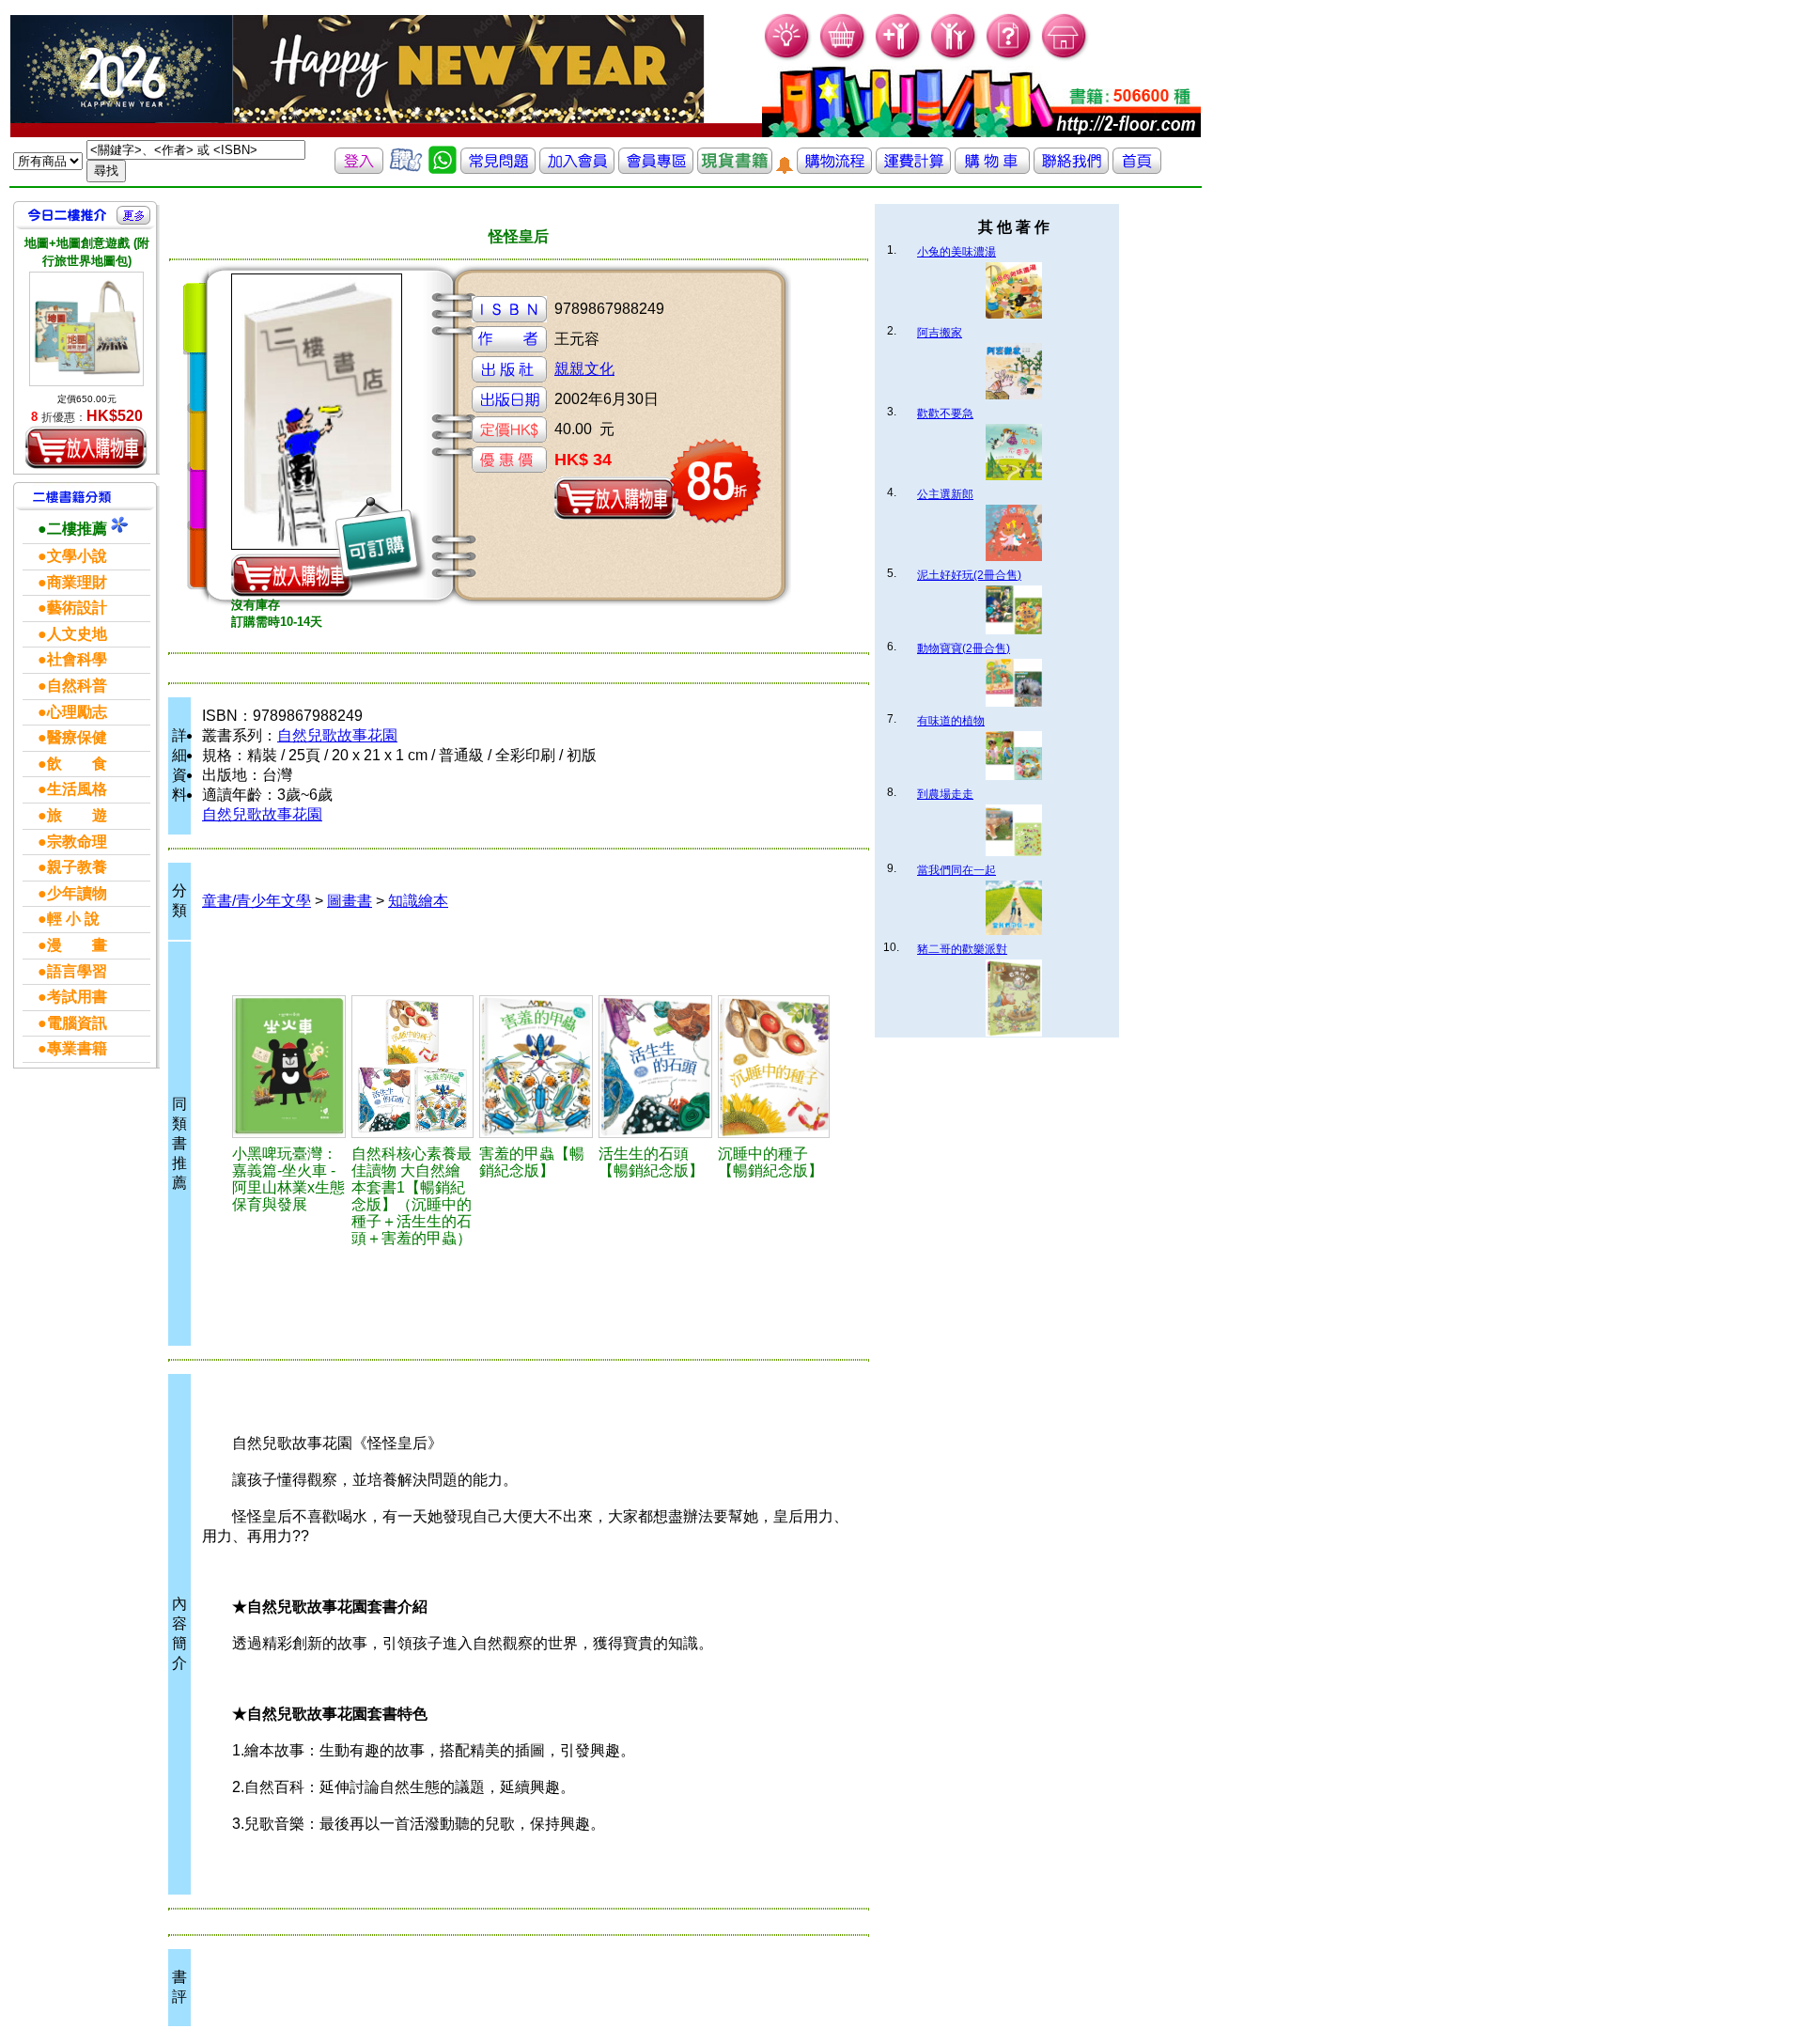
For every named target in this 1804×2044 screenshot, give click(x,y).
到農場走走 (945, 794)
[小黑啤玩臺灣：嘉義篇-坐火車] (289, 1067)
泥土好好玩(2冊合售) (969, 575)
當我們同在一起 (956, 870)
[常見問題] (1010, 57)
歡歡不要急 (945, 413)
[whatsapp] (443, 169)
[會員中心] (954, 57)
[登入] (359, 169)
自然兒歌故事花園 (337, 735)
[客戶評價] (406, 169)
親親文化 (584, 369)
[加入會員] (899, 57)
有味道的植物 (951, 721)
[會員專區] (656, 169)
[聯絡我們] (1071, 169)
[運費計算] (913, 169)
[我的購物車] (843, 57)
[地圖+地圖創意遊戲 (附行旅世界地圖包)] (86, 329)
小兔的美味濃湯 (956, 252)
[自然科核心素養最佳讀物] (412, 1067)
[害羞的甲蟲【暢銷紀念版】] (537, 1067)
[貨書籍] (735, 169)
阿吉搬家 (940, 333)
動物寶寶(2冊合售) (964, 648)
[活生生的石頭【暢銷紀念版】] (655, 1067)
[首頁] (1065, 57)
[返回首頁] (1137, 169)
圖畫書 (350, 901)
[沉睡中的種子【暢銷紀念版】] (774, 1067)
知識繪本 (418, 901)
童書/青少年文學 (257, 901)
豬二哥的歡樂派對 (962, 949)
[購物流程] (834, 169)
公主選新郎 (945, 494)
